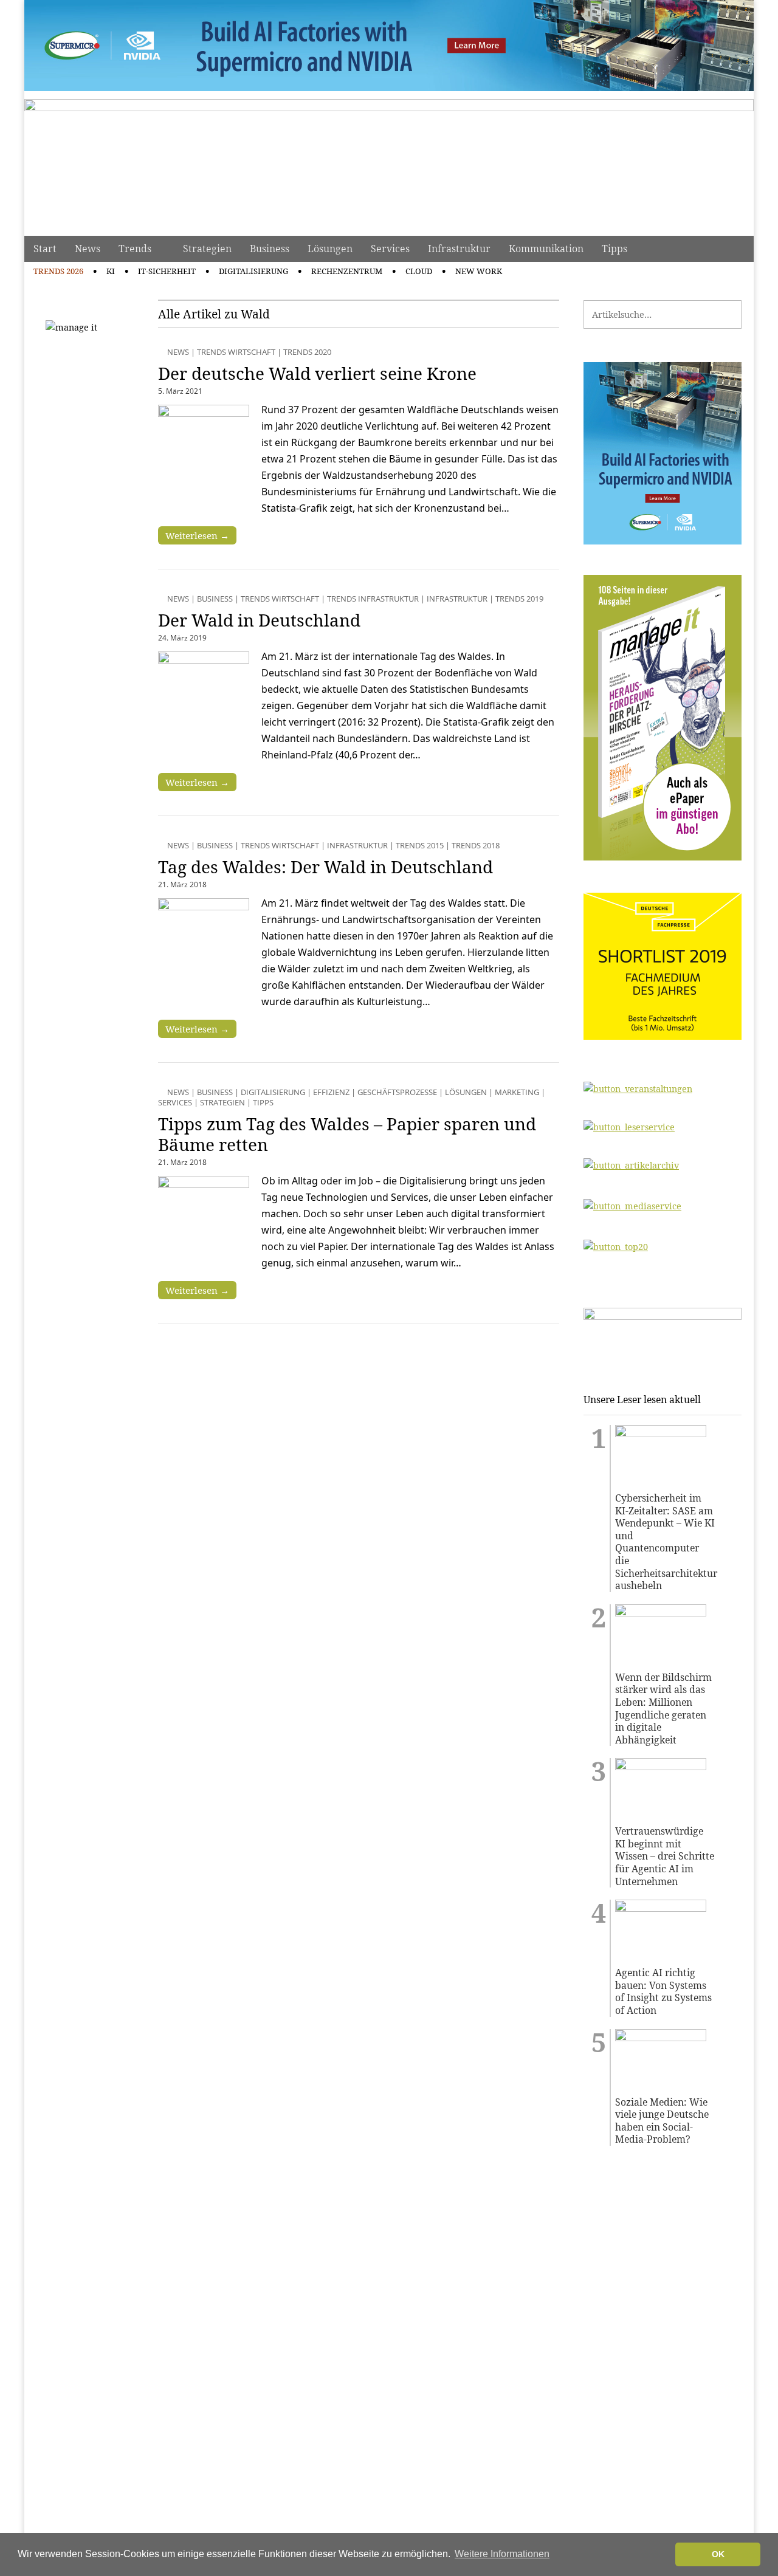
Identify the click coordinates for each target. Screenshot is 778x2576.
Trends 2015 (420, 845)
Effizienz (331, 1092)
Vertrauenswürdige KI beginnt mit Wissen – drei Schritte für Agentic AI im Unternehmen (665, 1856)
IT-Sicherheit (167, 271)
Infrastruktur (459, 249)
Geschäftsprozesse (397, 1092)
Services (390, 249)
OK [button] (718, 2554)
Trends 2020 (307, 352)
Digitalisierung (253, 271)
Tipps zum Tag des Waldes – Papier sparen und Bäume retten (347, 1134)
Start (45, 249)
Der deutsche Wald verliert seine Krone (317, 373)
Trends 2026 (58, 271)
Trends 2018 (476, 845)
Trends (135, 249)
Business (270, 249)
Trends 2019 (519, 599)
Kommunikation (546, 249)
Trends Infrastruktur (373, 599)
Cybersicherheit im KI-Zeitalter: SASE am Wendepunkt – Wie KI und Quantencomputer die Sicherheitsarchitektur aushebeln (665, 1542)
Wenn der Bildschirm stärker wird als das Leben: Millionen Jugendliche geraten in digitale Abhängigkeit (663, 1709)
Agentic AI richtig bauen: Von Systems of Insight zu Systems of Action (663, 1991)
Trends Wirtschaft (236, 352)
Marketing (517, 1092)
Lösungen (330, 249)
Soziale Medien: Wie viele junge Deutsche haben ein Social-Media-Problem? (662, 2121)
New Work (479, 271)
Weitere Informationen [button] (502, 2554)
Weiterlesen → (197, 535)
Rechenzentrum (347, 271)
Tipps (614, 249)
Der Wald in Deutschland (259, 620)
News (88, 249)
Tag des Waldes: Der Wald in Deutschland (325, 867)
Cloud (419, 271)
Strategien (207, 249)
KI (111, 271)
